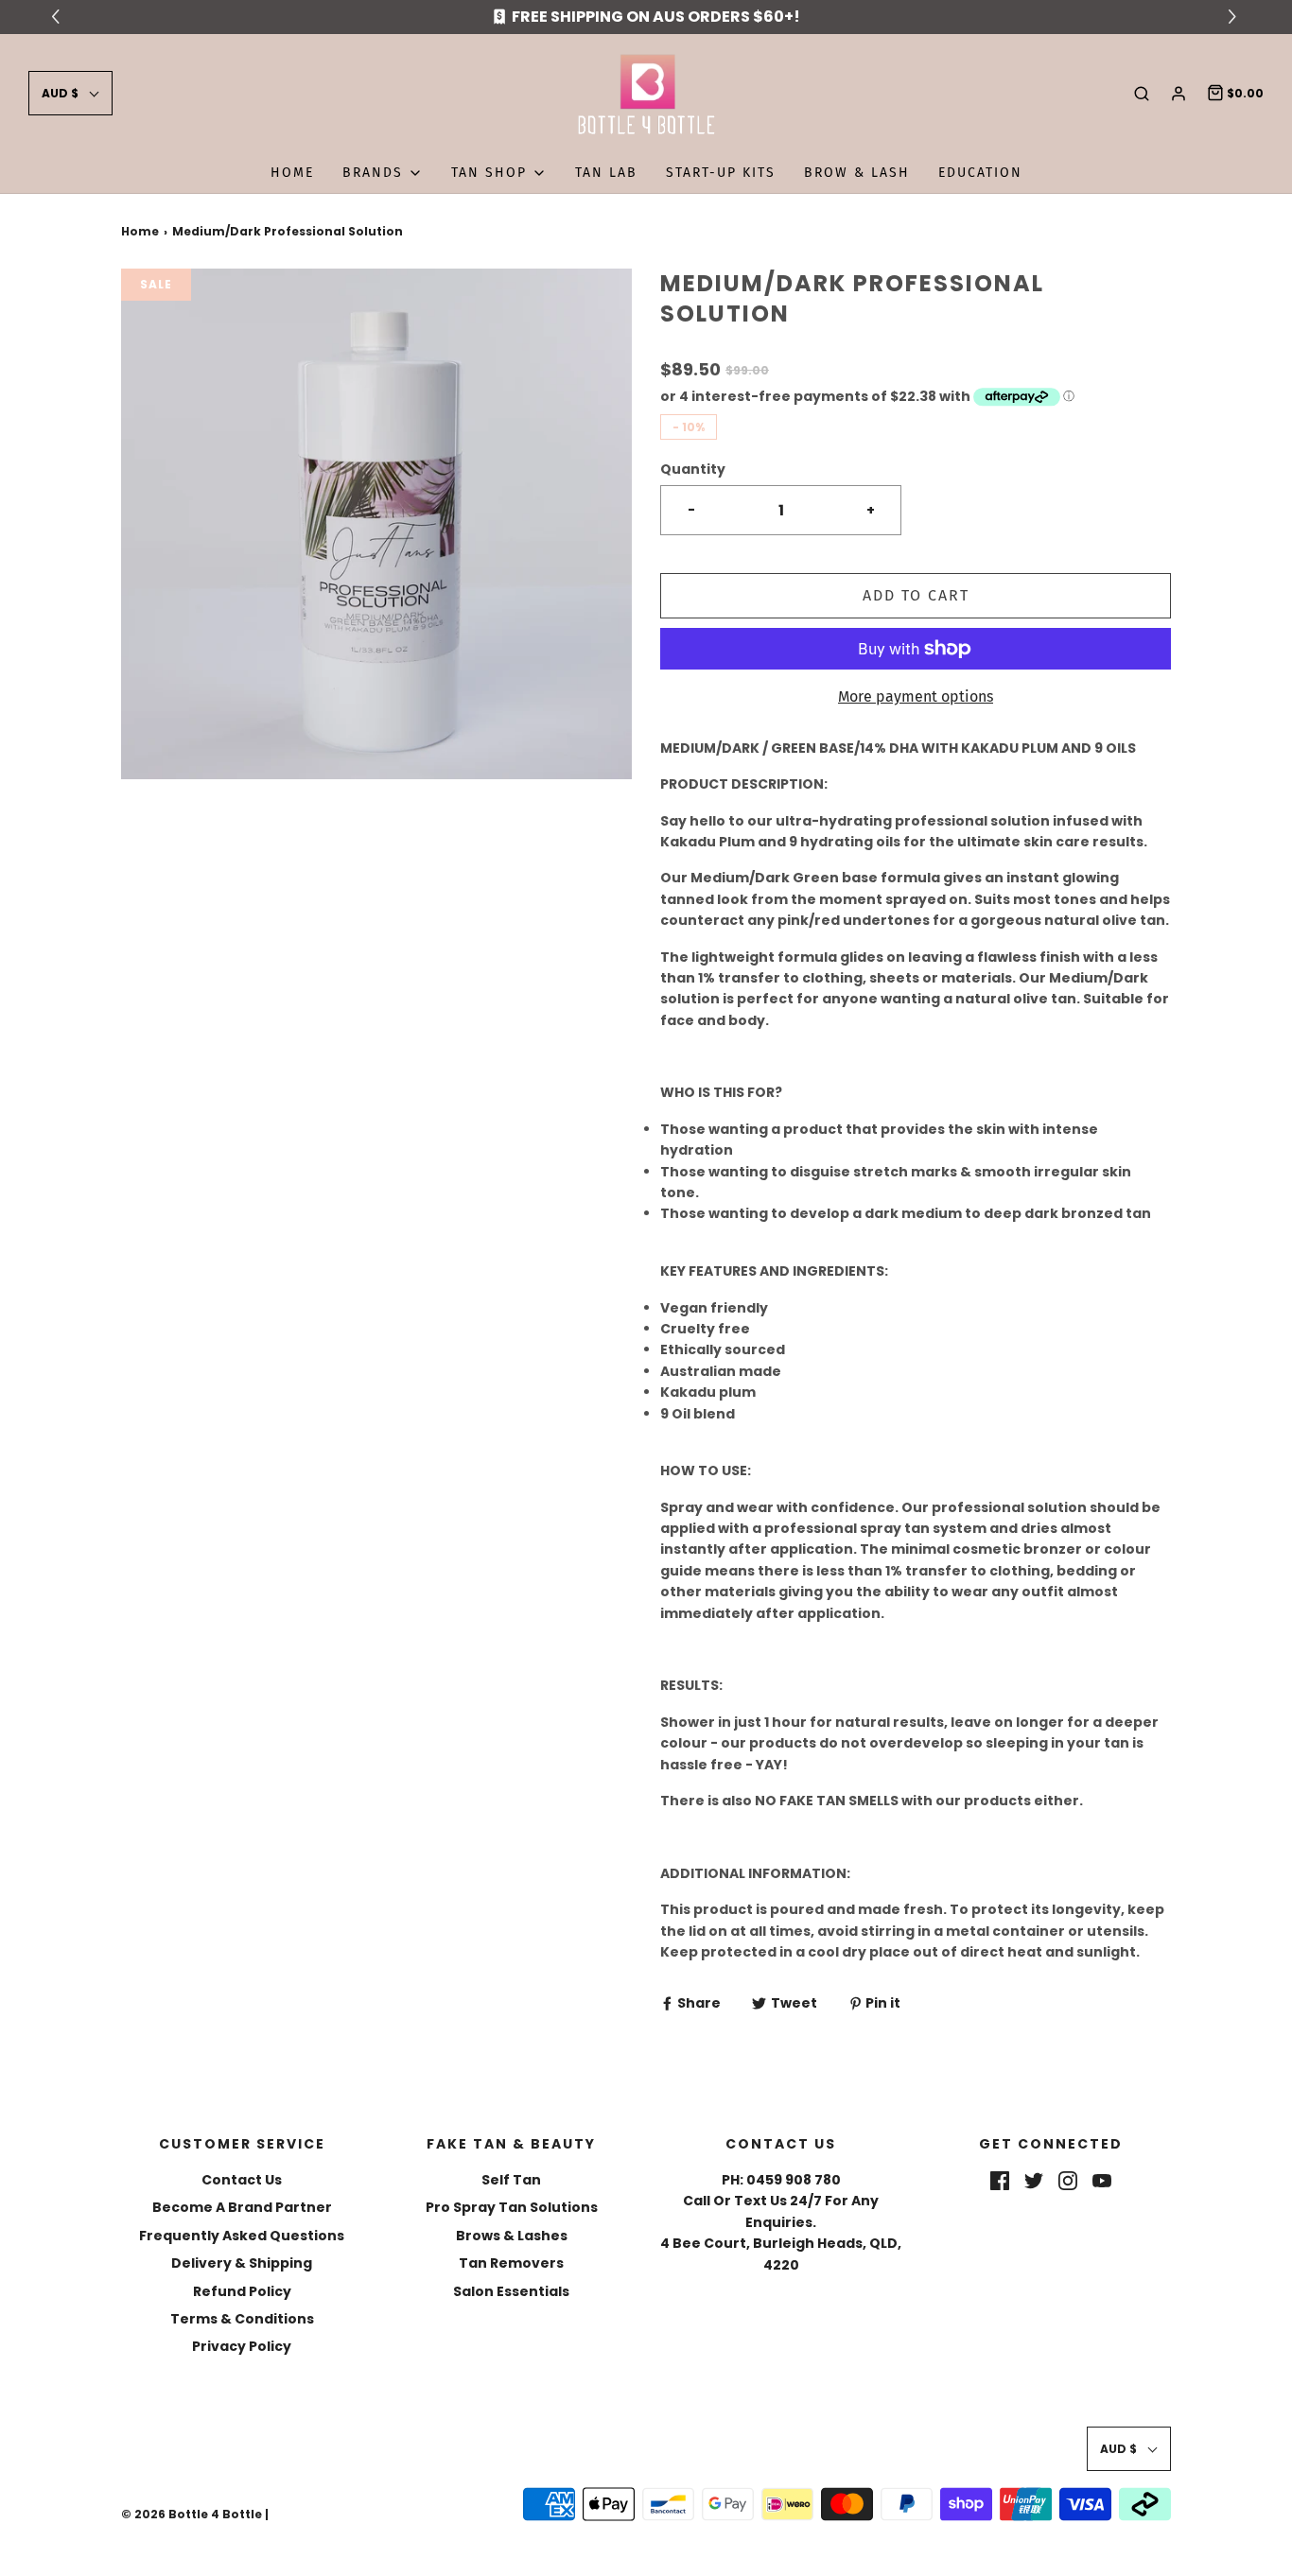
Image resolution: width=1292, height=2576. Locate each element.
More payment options (916, 696)
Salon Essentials (511, 2291)
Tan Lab (606, 173)
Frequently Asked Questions (242, 2236)
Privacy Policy (242, 2346)
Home (292, 173)
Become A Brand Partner (242, 2207)
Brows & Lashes (512, 2236)
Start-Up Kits (721, 173)
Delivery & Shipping (242, 2263)
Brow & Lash (857, 173)
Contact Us (242, 2180)
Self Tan (511, 2180)
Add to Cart (916, 595)
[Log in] (1179, 94)
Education (980, 173)
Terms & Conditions (242, 2319)
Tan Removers (511, 2263)
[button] (70, 93)
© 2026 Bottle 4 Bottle (192, 2514)
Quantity (693, 469)
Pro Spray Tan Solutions (512, 2207)
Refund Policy (242, 2291)
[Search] (1142, 94)
